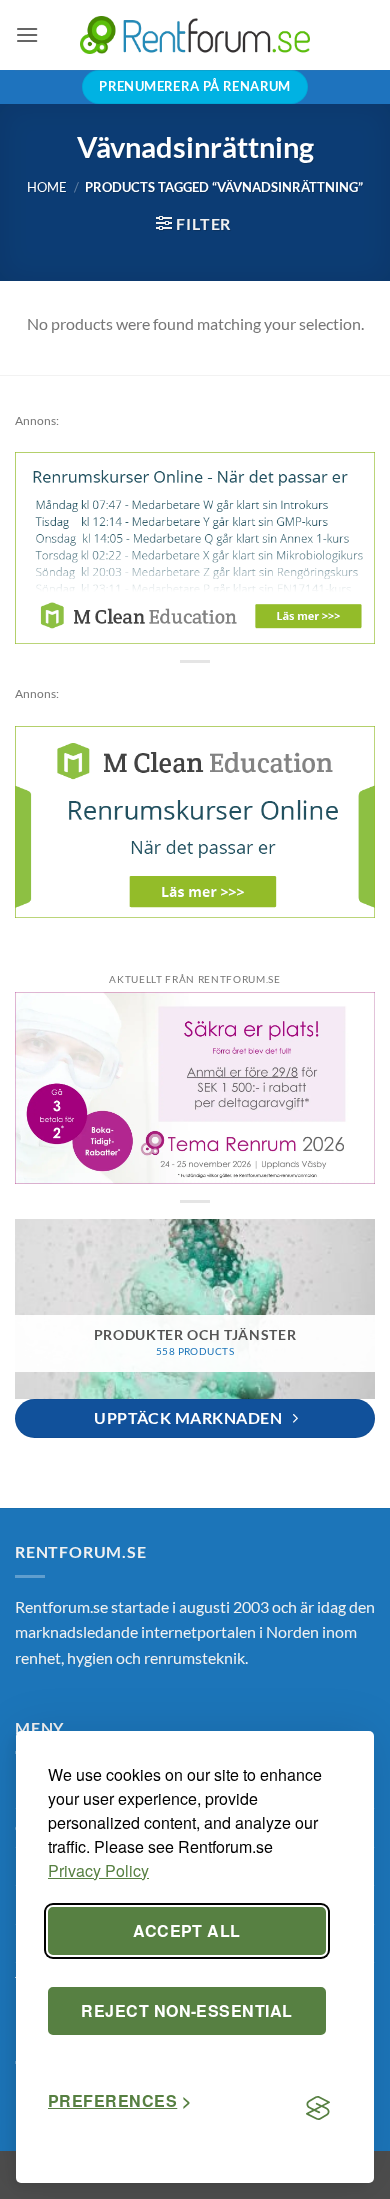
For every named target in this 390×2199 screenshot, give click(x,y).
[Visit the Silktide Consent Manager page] (318, 2109)
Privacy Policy (98, 1870)
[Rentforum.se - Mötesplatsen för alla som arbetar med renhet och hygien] (195, 34)
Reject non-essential (187, 2010)
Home (47, 187)
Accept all (187, 1930)
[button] (27, 34)
